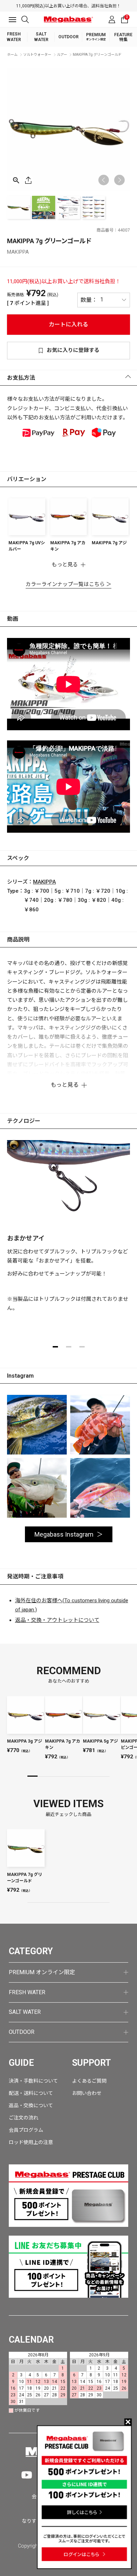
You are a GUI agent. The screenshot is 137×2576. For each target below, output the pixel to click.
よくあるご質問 (89, 2081)
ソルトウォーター (37, 55)
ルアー (62, 55)
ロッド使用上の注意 (31, 2142)
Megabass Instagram (64, 1534)
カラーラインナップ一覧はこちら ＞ (68, 584)
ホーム (12, 55)
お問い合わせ (87, 2093)
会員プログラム (26, 2130)
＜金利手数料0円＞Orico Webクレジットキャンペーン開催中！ (69, 6)
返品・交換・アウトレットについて (57, 1620)
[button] (119, 180)
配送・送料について (31, 2093)
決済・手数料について (33, 2081)
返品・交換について (31, 2105)
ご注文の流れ (24, 2118)
